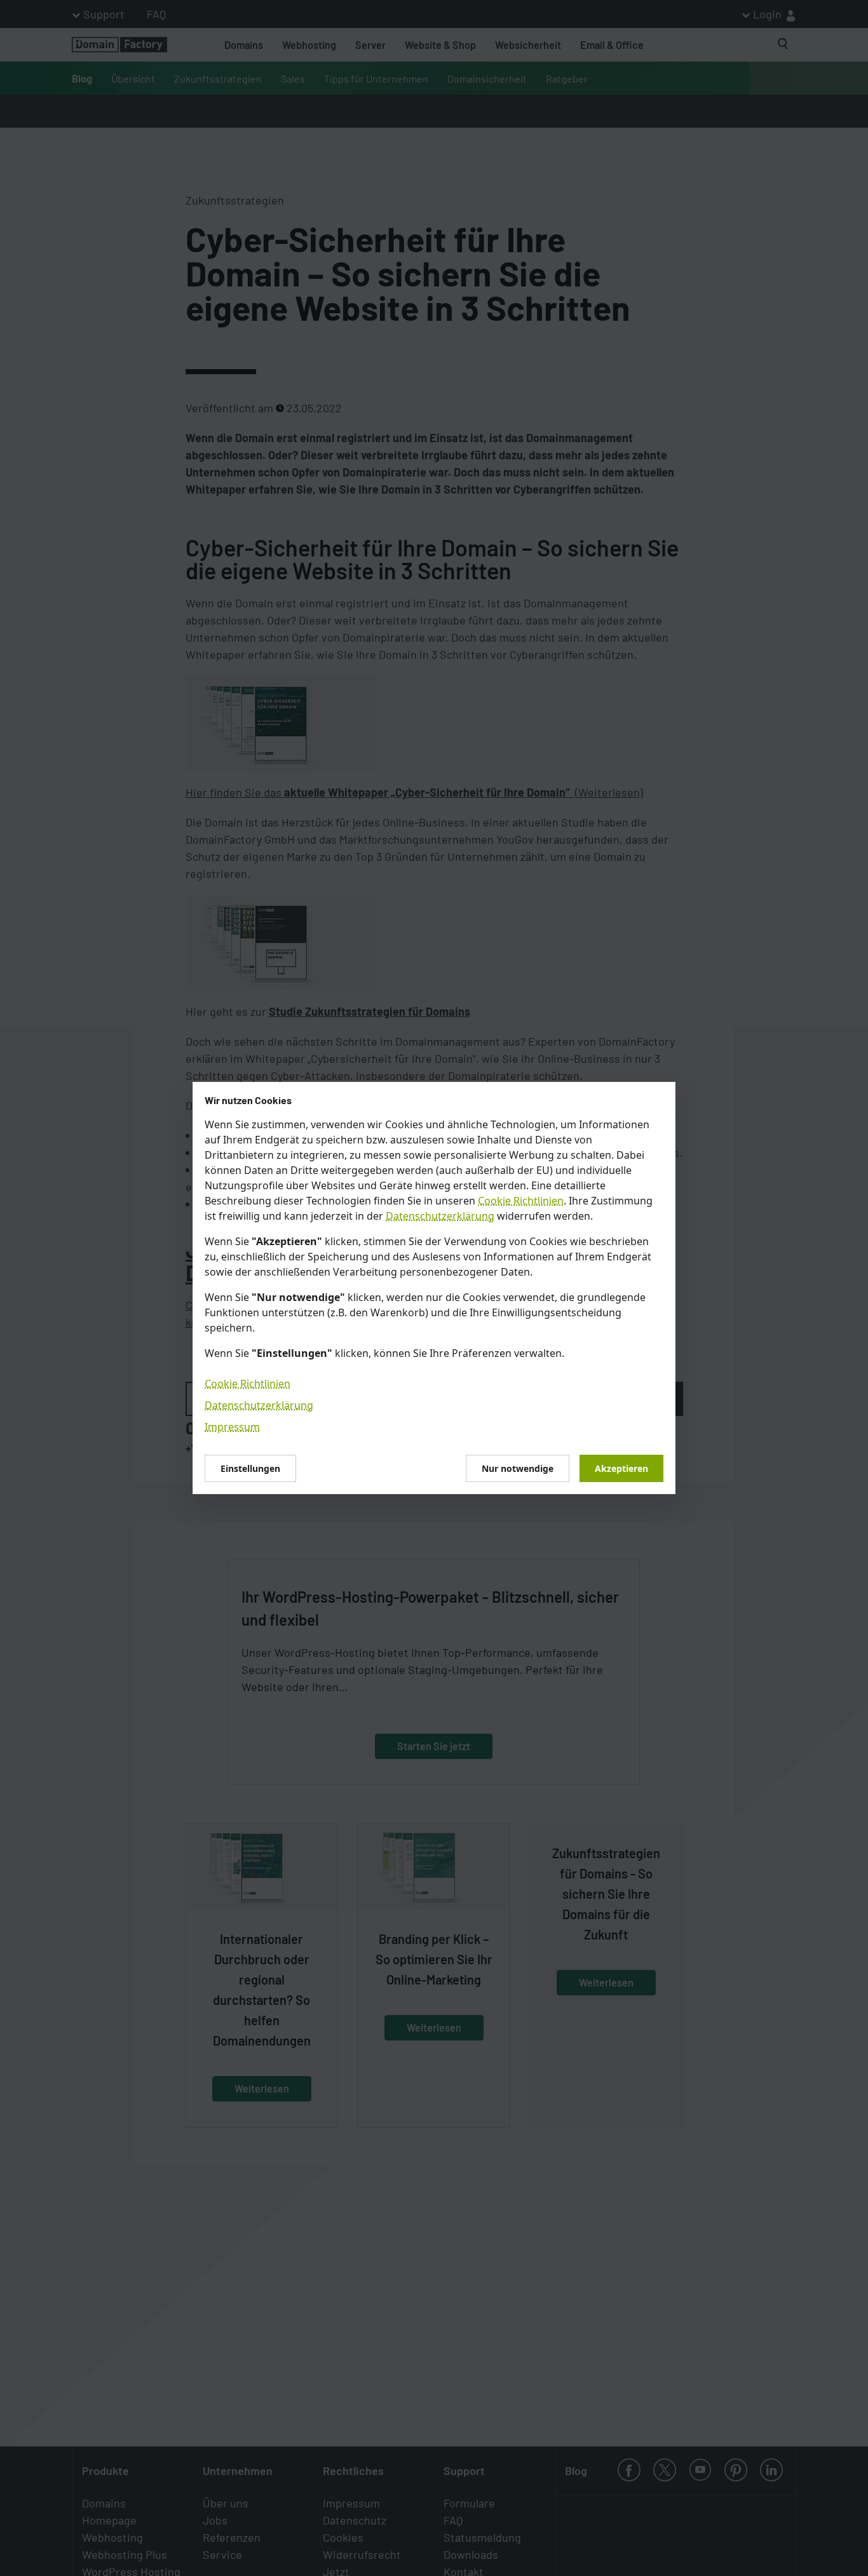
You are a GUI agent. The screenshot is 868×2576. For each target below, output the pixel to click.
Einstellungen (250, 1468)
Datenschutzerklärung (440, 1216)
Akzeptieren (621, 1468)
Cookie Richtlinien (521, 1201)
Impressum (232, 1427)
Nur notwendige (518, 1468)
